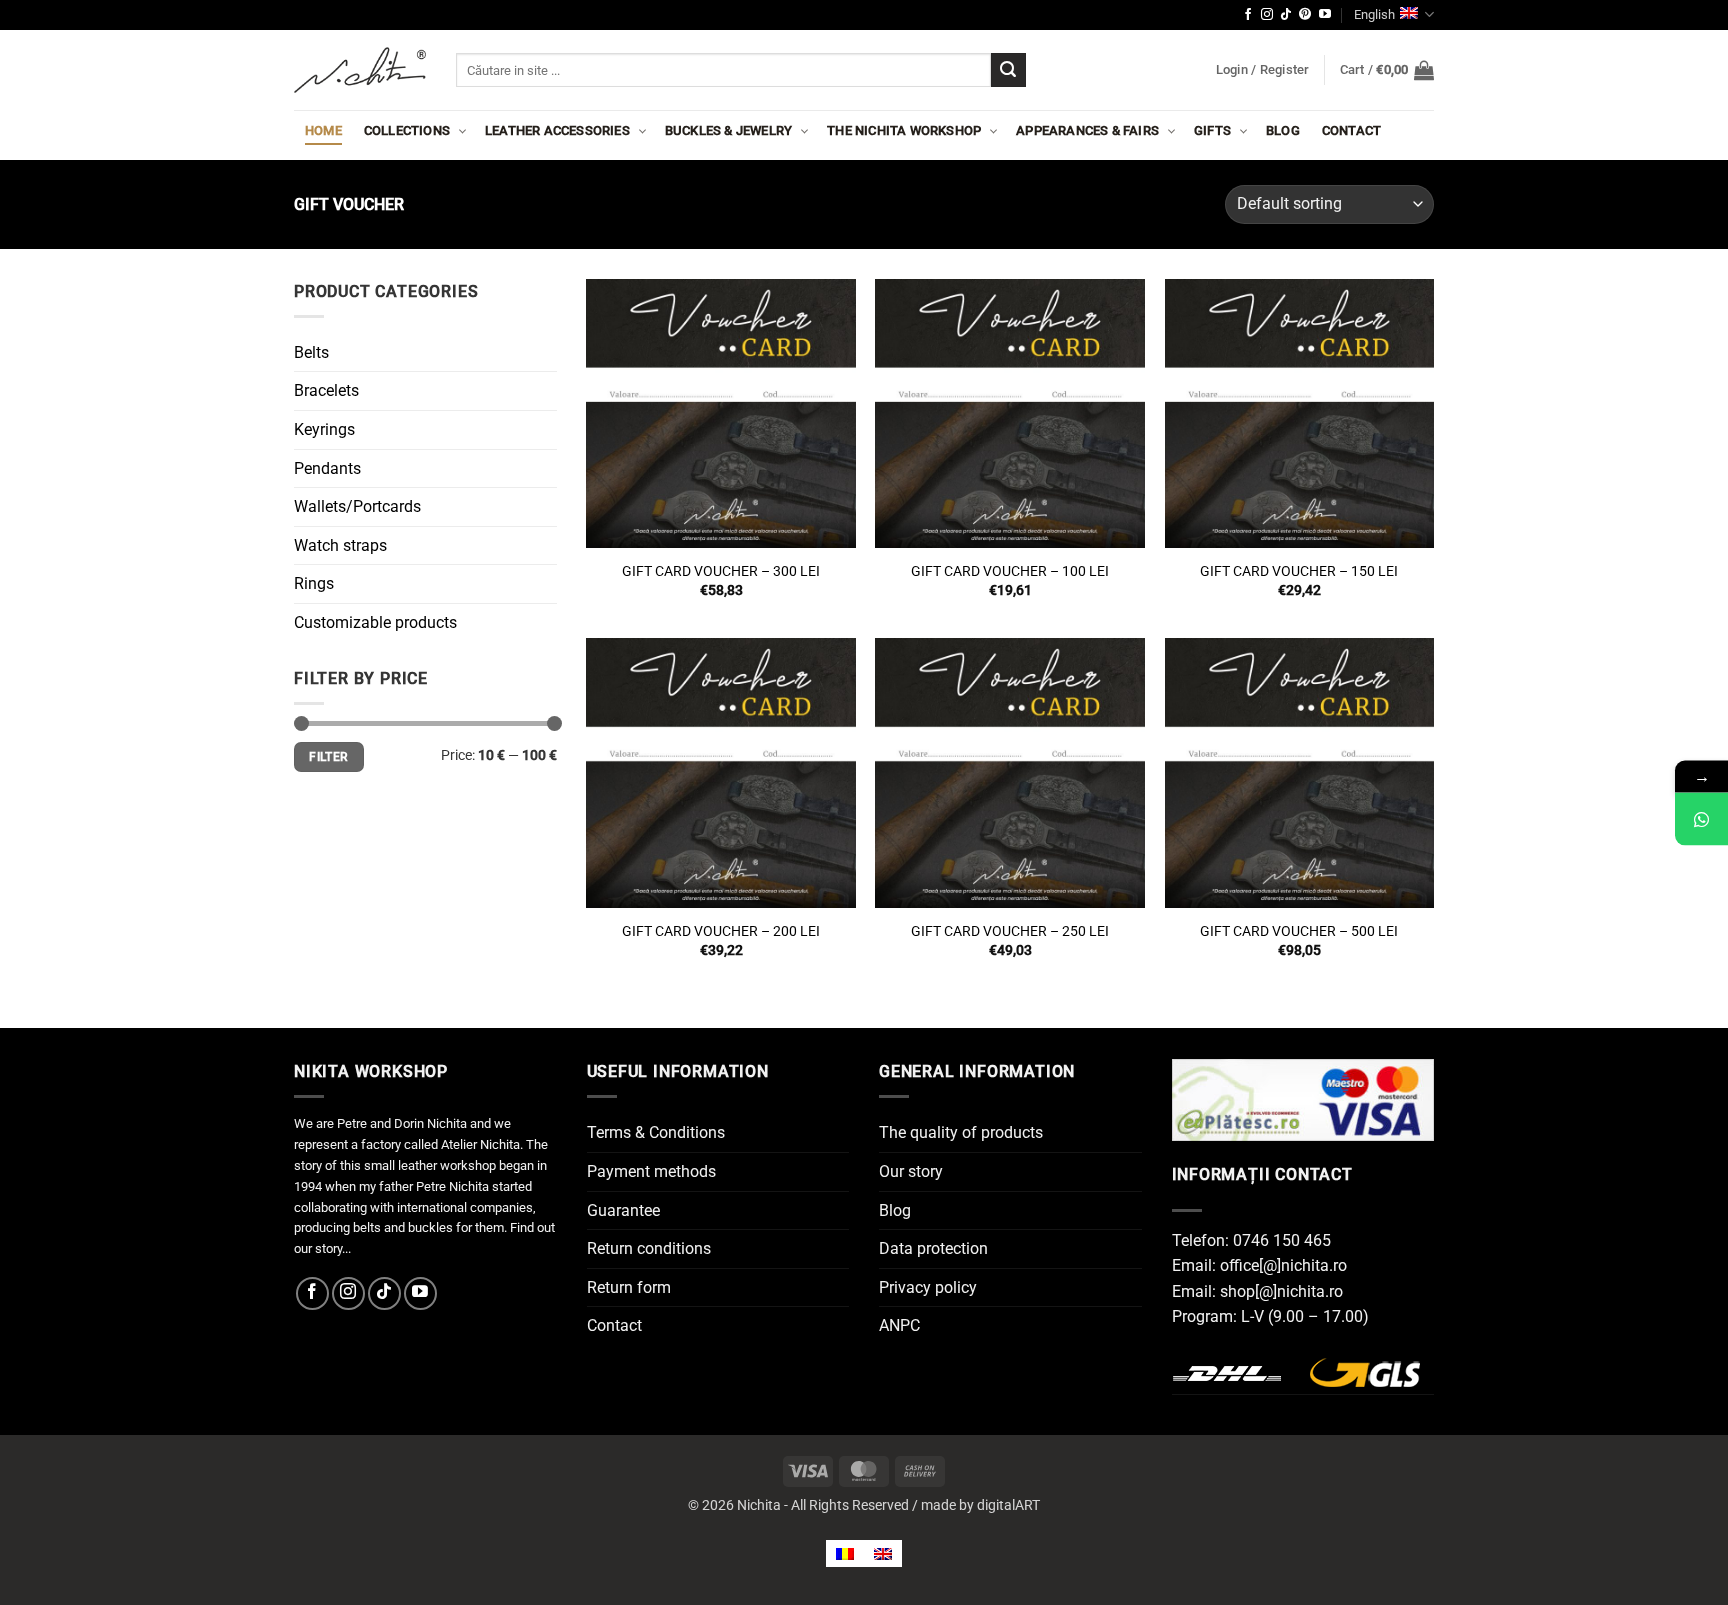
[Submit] (1008, 70)
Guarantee (623, 1210)
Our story (911, 1171)
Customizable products (375, 622)
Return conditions (649, 1248)
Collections (407, 130)
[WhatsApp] (1701, 818)
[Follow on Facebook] (1248, 15)
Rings (314, 583)
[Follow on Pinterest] (1305, 15)
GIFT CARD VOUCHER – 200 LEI (721, 931)
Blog (1283, 130)
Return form (629, 1287)
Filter (328, 757)
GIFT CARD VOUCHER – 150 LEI (1299, 571)
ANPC (899, 1325)
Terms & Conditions (656, 1132)
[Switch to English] (883, 1553)
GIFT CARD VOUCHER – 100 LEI (1010, 571)
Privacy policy (928, 1287)
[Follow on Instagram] (1267, 15)
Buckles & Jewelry (728, 130)
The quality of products (961, 1132)
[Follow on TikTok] (1286, 15)
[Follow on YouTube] (1325, 15)
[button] (1263, 70)
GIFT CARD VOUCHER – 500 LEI (1299, 931)
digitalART (1008, 1505)
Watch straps (340, 545)
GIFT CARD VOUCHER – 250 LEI (1010, 931)
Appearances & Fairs (1087, 130)
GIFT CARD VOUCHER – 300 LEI (721, 571)
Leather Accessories (557, 130)
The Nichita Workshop (904, 130)
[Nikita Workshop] (360, 70)
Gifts (1212, 130)
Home (323, 130)
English (1374, 14)
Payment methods (651, 1171)
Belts (311, 352)
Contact (1351, 130)
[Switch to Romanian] (845, 1553)
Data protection (933, 1248)
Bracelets (326, 390)
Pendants (327, 468)
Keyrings (324, 429)
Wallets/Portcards (357, 506)
